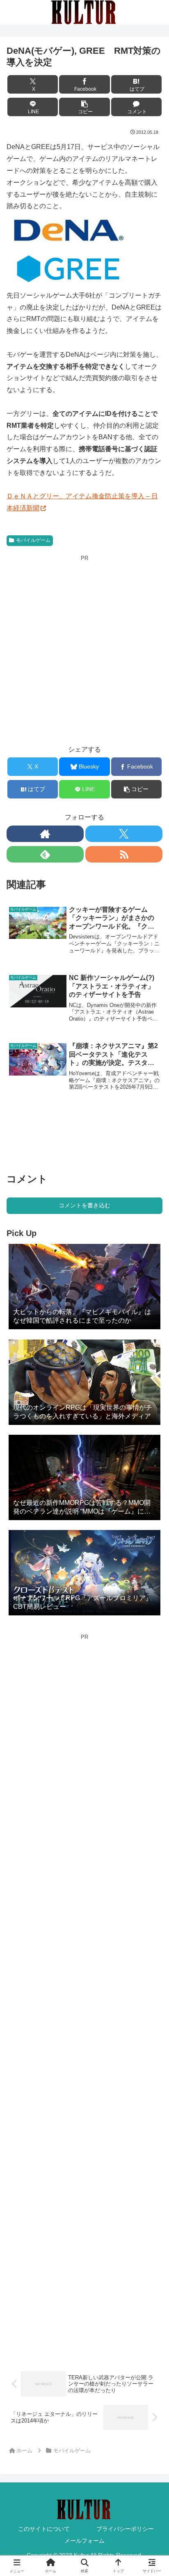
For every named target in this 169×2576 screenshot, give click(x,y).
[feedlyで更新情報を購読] (45, 854)
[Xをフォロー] (124, 834)
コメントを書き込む (84, 1205)
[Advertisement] (84, 647)
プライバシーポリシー (125, 2529)
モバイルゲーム (33, 540)
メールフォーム (84, 2541)
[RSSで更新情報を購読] (124, 854)
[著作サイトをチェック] (45, 834)
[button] (84, 107)
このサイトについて (44, 2529)
